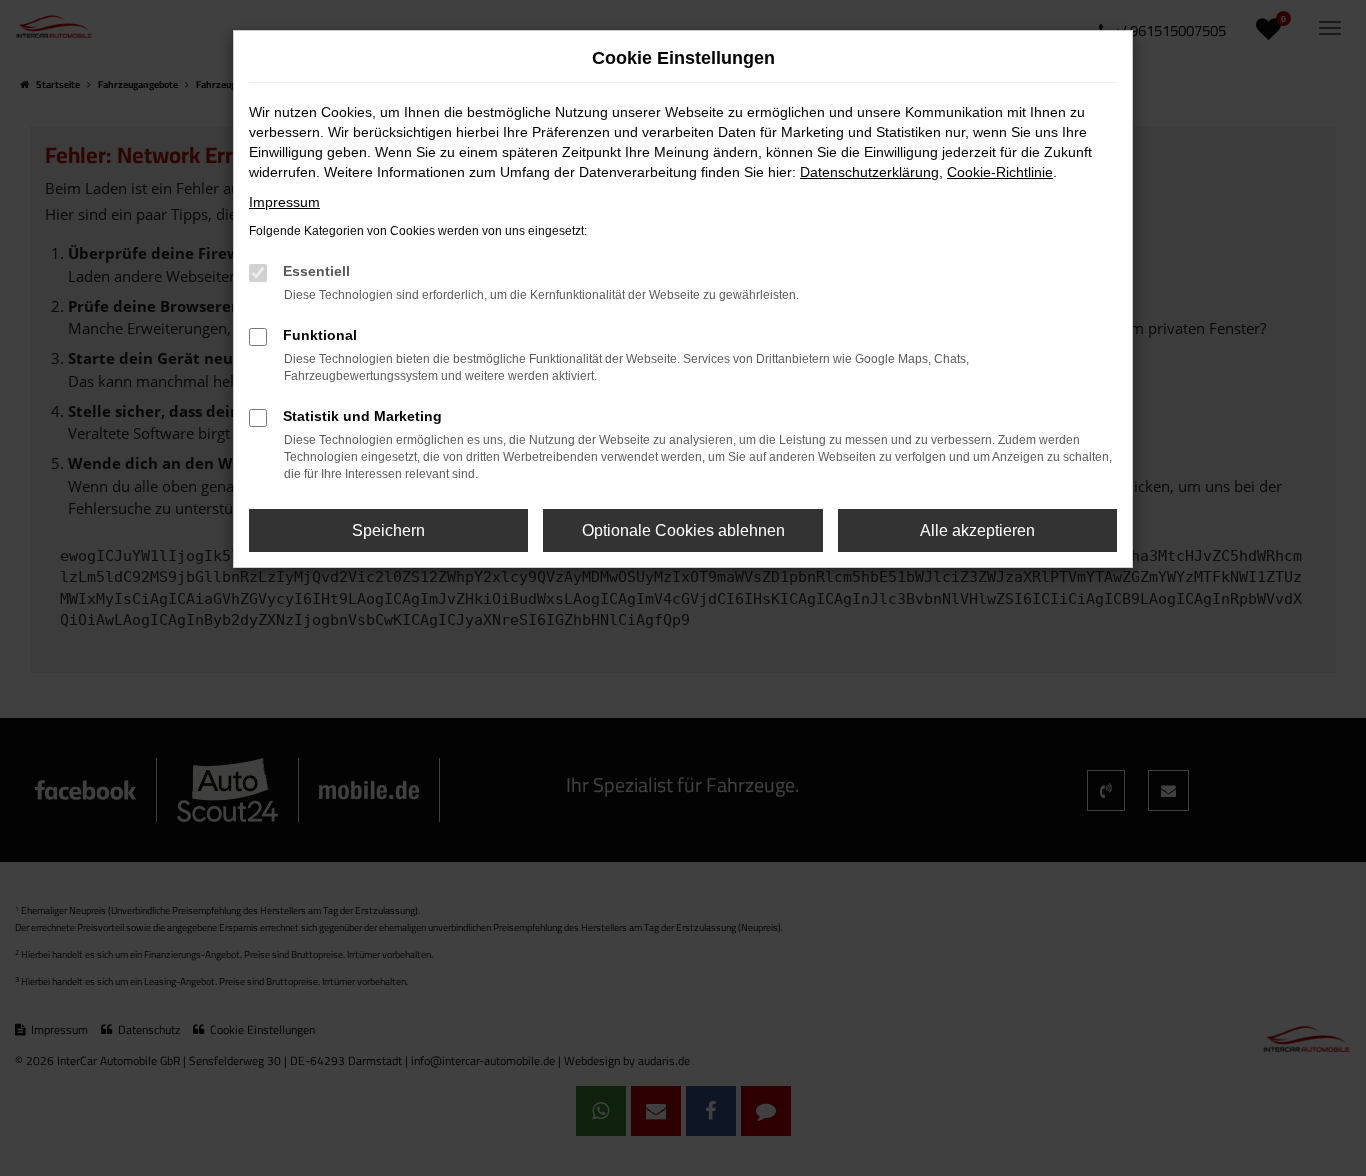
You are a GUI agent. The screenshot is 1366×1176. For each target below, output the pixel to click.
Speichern (388, 530)
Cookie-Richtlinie (1000, 172)
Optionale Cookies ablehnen (683, 530)
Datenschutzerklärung (869, 172)
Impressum (284, 202)
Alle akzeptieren (977, 530)
